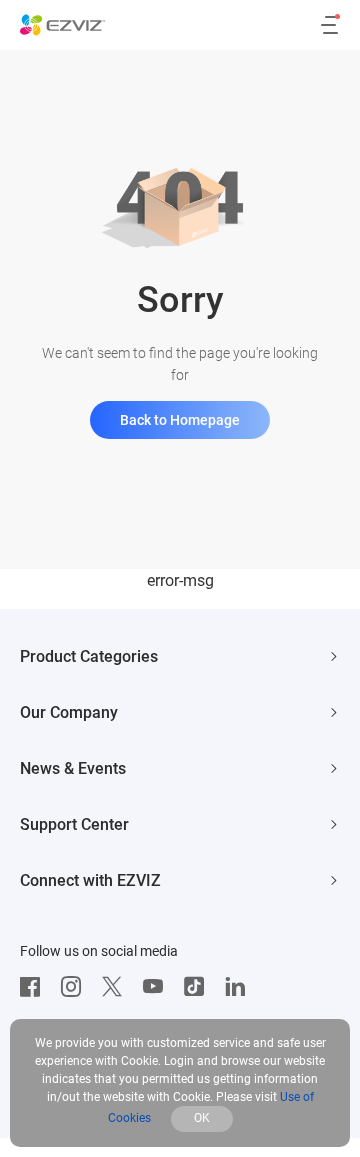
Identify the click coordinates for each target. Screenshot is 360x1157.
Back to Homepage (180, 420)
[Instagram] (76, 987)
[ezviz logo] (63, 25)
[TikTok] (199, 987)
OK (202, 1118)
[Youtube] (158, 987)
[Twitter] (117, 987)
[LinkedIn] (240, 987)
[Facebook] (35, 987)
